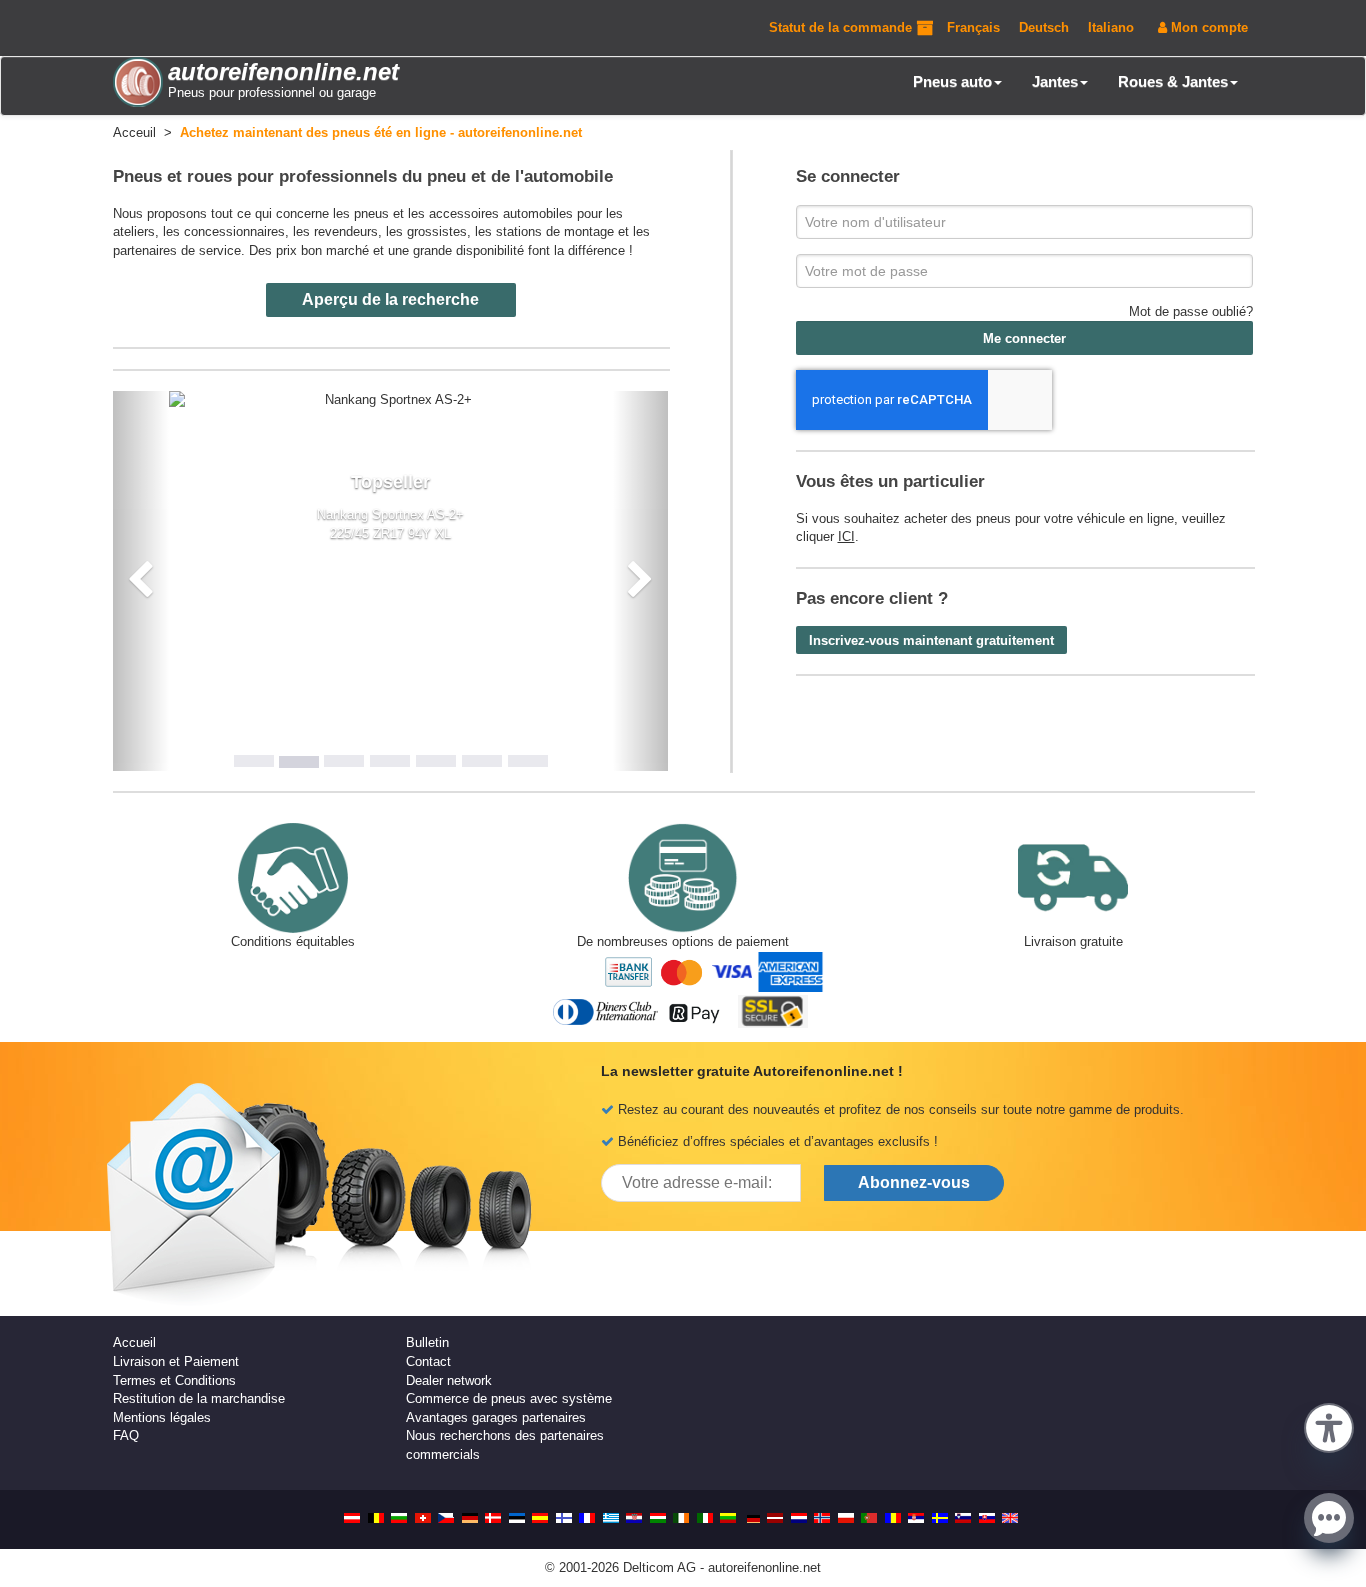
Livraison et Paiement (176, 1361)
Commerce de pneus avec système (509, 1398)
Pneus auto (952, 81)
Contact (428, 1361)
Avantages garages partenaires (496, 1417)
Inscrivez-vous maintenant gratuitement (931, 640)
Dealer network (449, 1380)
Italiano (1111, 27)
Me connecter (1024, 338)
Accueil (134, 1342)
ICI (846, 536)
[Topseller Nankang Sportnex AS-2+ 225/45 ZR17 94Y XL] (391, 400)
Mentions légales (162, 1417)
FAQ (126, 1435)
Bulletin (427, 1342)
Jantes (1055, 81)
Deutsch (1044, 27)
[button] (1329, 1426)
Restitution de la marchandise (199, 1398)
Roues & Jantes (1173, 81)
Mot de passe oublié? (1191, 311)
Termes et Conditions (174, 1380)
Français (973, 27)
